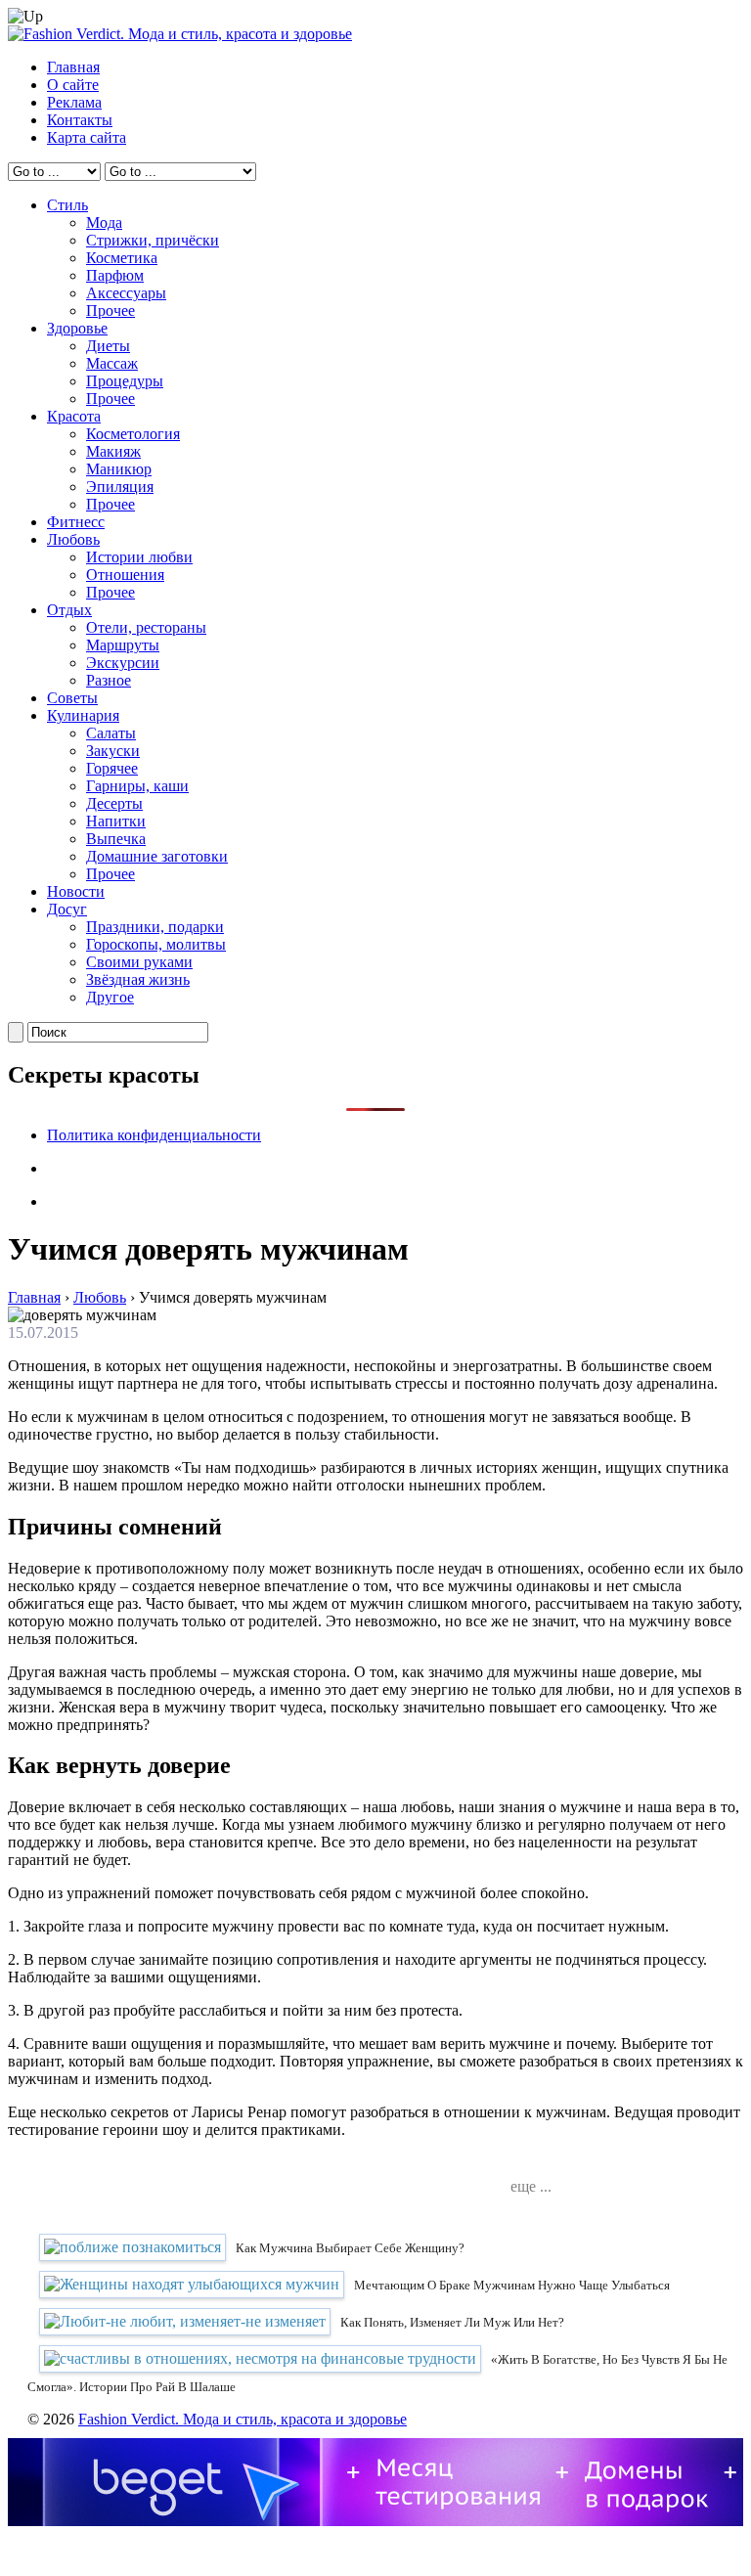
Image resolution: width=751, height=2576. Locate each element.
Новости (76, 891)
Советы (72, 698)
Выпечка (116, 839)
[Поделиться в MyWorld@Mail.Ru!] (390, 2166)
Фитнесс (76, 522)
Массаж (112, 363)
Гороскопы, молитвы (156, 944)
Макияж (113, 451)
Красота (74, 416)
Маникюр (119, 469)
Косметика (122, 258)
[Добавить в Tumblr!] (478, 2166)
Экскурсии (123, 663)
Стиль (67, 205)
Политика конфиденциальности (154, 1135)
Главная (73, 67)
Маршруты (123, 645)
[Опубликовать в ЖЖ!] (361, 2166)
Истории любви (139, 557)
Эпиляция (120, 487)
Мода (104, 222)
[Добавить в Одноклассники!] (449, 2166)
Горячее (112, 768)
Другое (110, 997)
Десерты (114, 803)
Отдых (69, 610)
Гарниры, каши (137, 786)
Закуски (113, 751)
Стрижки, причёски (153, 240)
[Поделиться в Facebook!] (302, 2166)
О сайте (73, 85)
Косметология (133, 434)
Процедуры (125, 381)
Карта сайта (87, 137)
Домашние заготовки (157, 856)
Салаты (111, 733)
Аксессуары (126, 293)
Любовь (73, 539)
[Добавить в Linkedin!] (331, 2166)
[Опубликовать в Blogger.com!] (273, 2166)
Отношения (125, 575)
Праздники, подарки (155, 927)
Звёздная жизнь (138, 979)
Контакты (80, 120)
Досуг (67, 909)
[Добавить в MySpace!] (420, 2166)
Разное (109, 680)
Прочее (110, 311)
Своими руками (139, 962)
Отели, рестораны (146, 627)
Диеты (108, 346)
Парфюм (115, 275)
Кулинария (83, 715)
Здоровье (77, 328)
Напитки (116, 821)
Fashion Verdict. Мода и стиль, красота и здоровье (243, 2419)
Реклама (74, 102)
